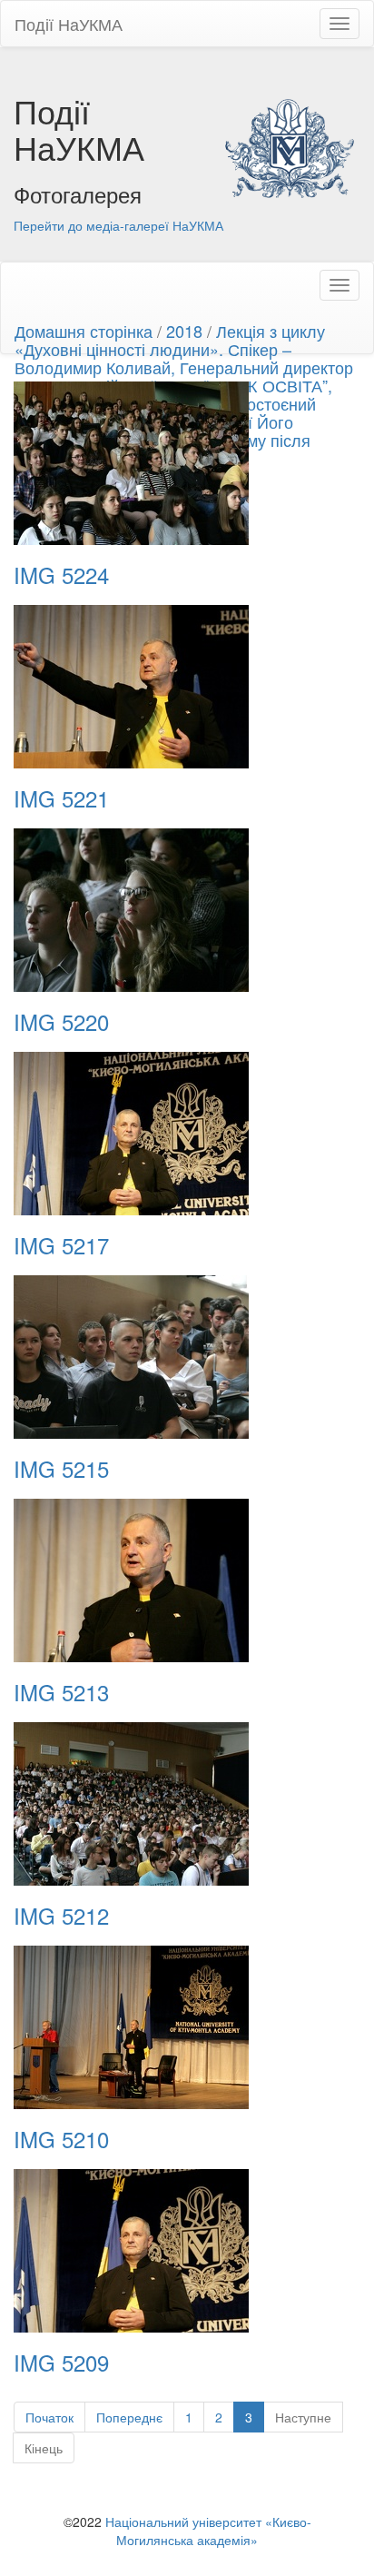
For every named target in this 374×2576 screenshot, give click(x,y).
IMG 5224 (61, 575)
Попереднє (129, 2417)
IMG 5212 (61, 1916)
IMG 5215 (61, 1469)
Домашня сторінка (84, 331)
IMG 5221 (61, 798)
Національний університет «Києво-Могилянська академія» (208, 2531)
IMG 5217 (61, 1245)
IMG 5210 (61, 2139)
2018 (184, 331)
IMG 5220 (61, 1022)
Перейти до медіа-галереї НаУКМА (118, 225)
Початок (49, 2417)
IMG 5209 (61, 2363)
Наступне (303, 2417)
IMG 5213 (61, 1692)
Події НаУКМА (69, 24)
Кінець (44, 2448)
